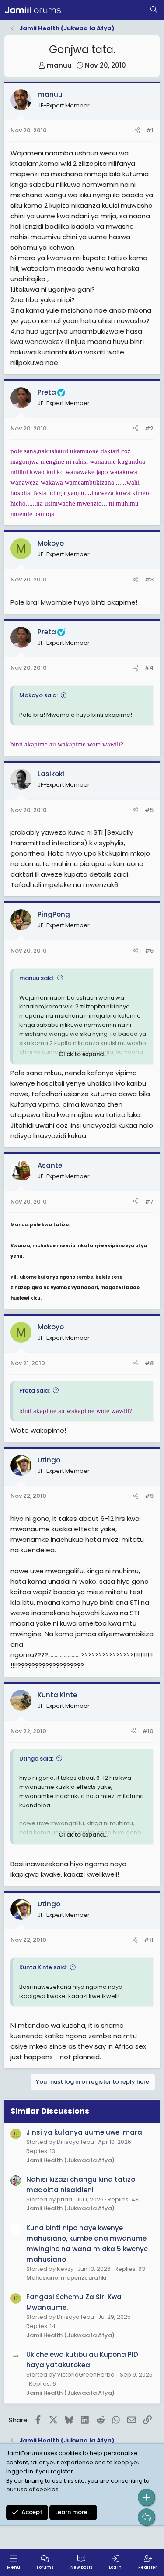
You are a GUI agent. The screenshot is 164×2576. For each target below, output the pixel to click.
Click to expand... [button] (83, 1054)
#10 (148, 1731)
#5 (149, 810)
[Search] (154, 10)
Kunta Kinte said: (43, 1967)
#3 (149, 580)
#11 (149, 1940)
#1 (150, 130)
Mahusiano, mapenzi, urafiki (66, 2278)
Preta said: (35, 1391)
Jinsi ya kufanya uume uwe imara (84, 2132)
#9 (149, 1496)
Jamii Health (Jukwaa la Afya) (70, 2160)
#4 (149, 668)
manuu (59, 65)
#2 (149, 428)
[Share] (137, 131)
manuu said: (37, 978)
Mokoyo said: (38, 695)
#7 (149, 1202)
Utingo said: (36, 1759)
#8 (149, 1363)
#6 (149, 951)
